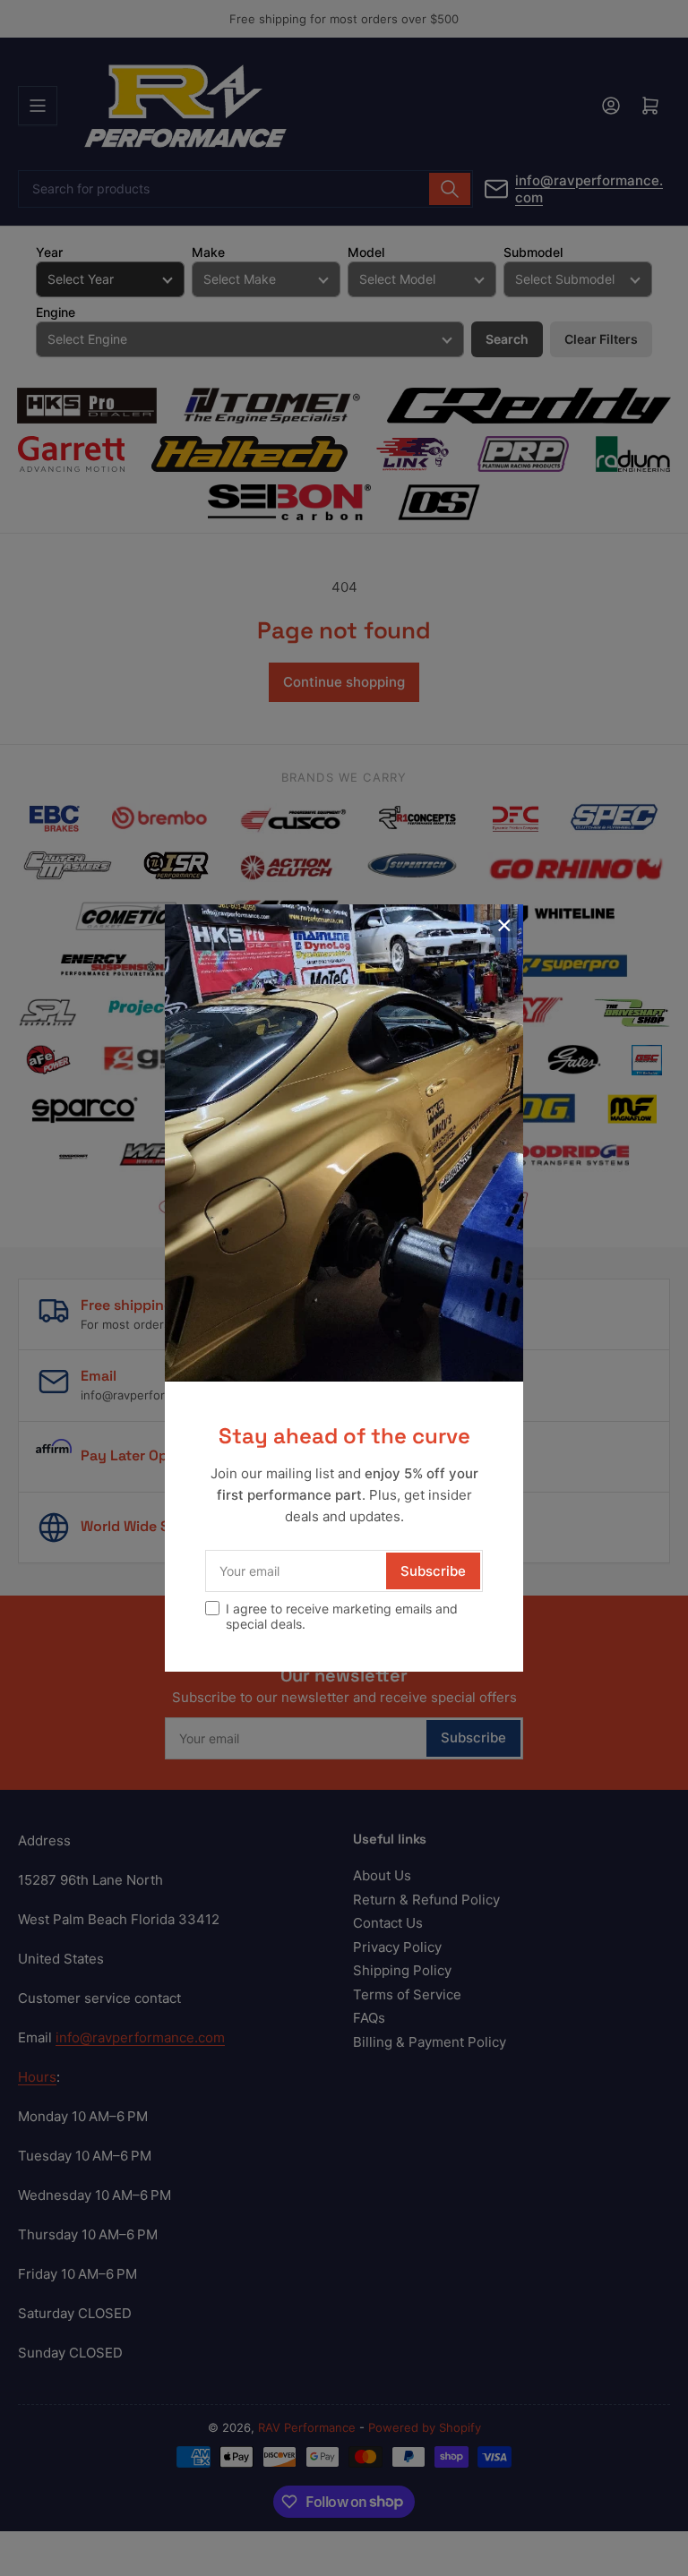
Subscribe (433, 1571)
